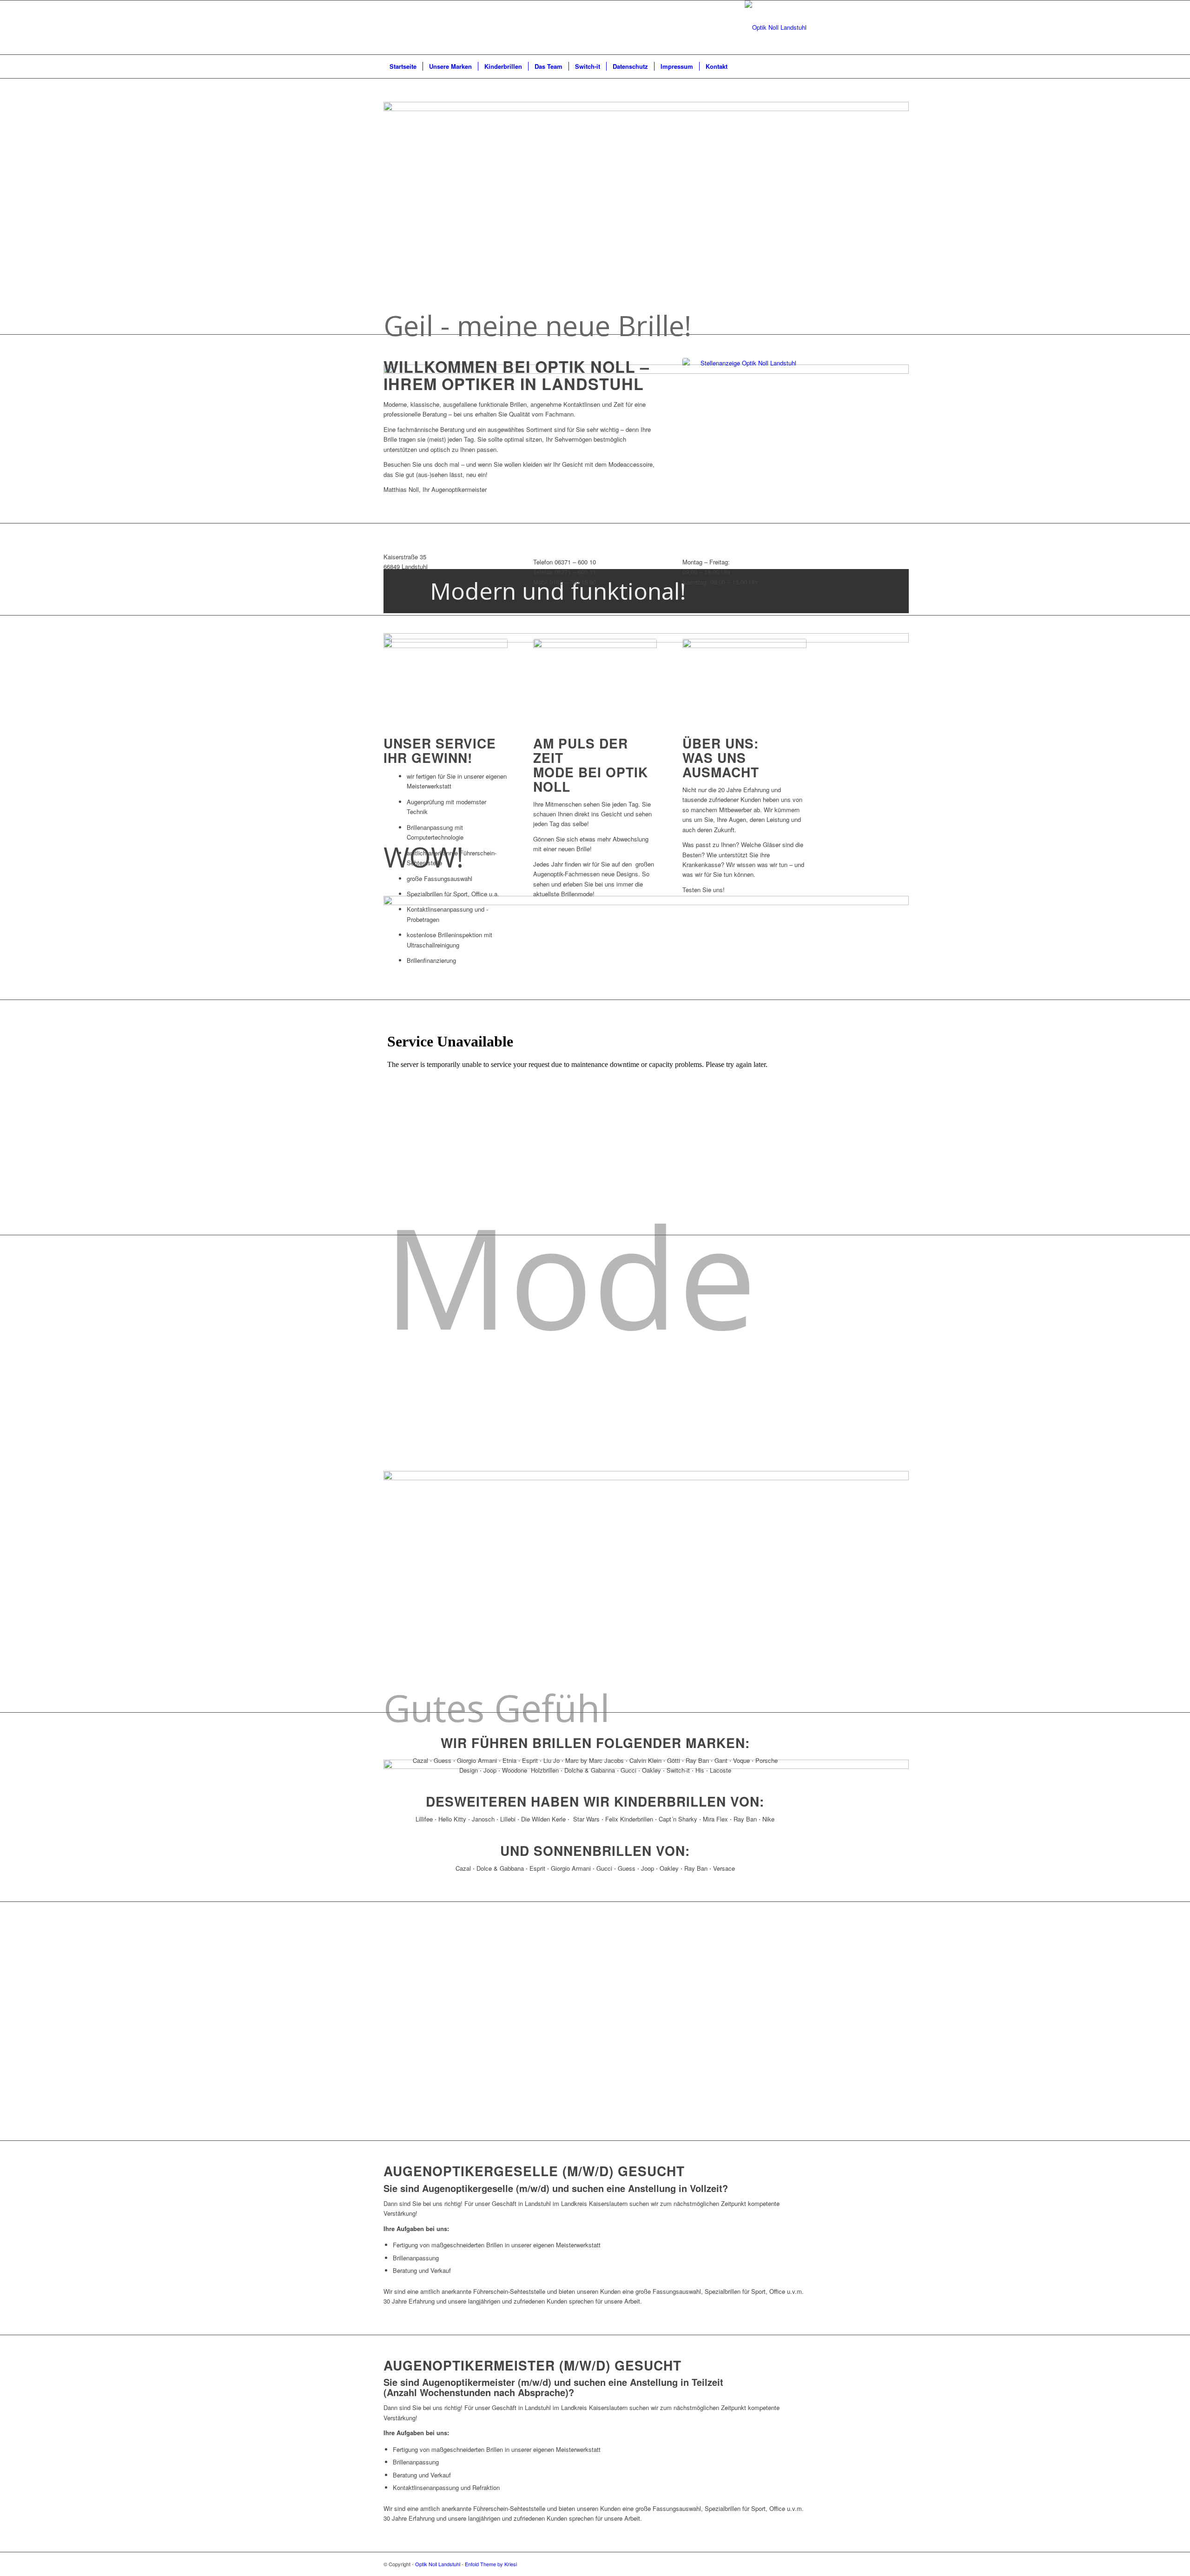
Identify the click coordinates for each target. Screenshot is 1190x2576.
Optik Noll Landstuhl (438, 2564)
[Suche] (800, 66)
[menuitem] (403, 66)
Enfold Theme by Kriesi (491, 2564)
